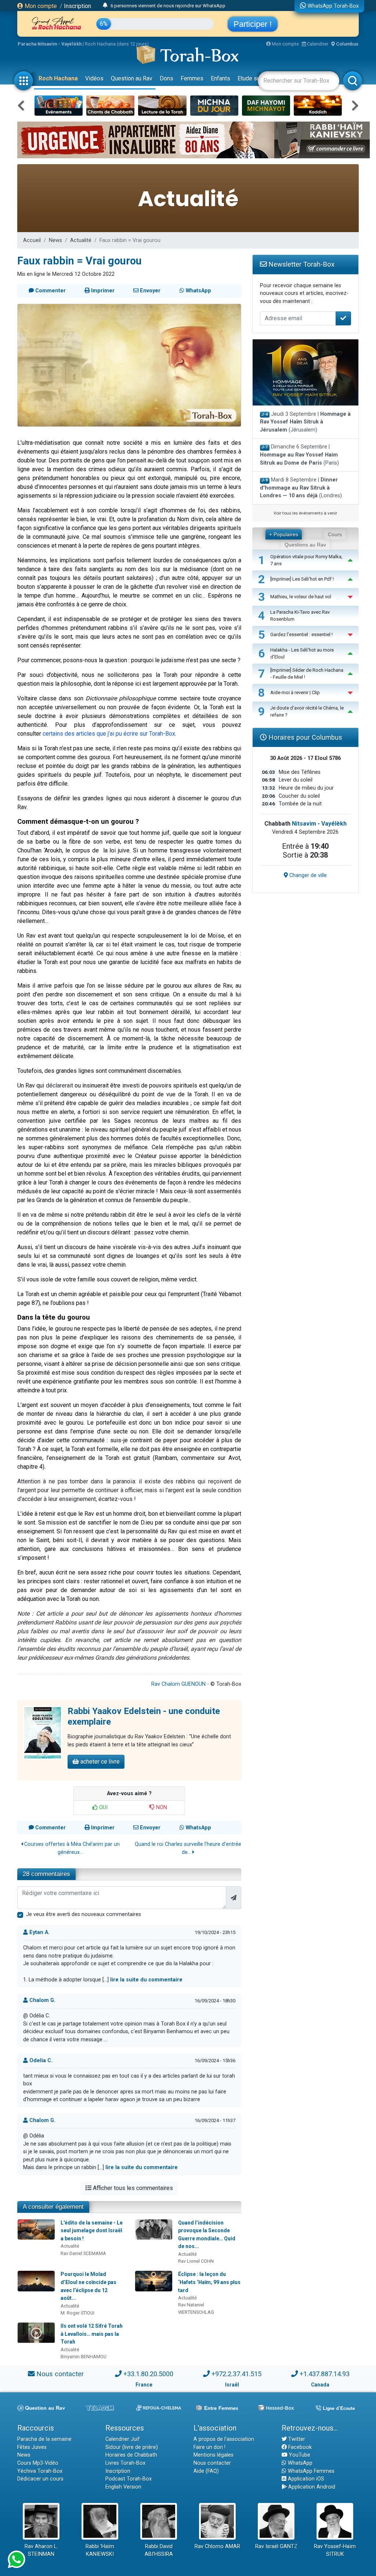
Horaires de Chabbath (131, 2455)
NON (161, 1807)
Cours (335, 534)
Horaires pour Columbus (304, 737)
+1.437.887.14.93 (325, 2374)
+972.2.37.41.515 (236, 2374)
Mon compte (40, 6)
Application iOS (305, 2479)
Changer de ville (307, 875)
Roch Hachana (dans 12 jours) (117, 44)
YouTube (299, 2455)
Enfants (220, 78)
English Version (123, 2487)
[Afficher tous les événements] (105, 6)
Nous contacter (60, 2374)
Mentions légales (214, 2455)
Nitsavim (304, 824)
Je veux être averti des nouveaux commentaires (84, 1914)
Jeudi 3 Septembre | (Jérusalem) (305, 422)
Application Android (311, 2487)
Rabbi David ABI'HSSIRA (159, 2550)
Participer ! (253, 24)
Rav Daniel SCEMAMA (83, 2253)
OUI (103, 1807)
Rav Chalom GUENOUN (178, 1684)
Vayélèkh (334, 824)
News (55, 240)
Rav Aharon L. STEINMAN (41, 2550)
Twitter (296, 2439)
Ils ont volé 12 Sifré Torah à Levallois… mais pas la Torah (92, 2334)
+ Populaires (284, 534)
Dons (167, 78)
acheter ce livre (99, 1762)
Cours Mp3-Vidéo (38, 2463)
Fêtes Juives (32, 2447)
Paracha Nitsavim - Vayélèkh (50, 44)
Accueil (32, 240)
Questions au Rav (305, 545)
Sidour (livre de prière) (132, 2447)
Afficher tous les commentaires (132, 2188)
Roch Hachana (58, 78)
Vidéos (94, 78)
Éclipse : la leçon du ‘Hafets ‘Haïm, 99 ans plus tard (209, 2282)
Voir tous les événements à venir (305, 513)
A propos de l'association (224, 2439)
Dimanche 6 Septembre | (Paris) (299, 455)
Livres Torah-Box (125, 2463)
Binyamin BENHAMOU (84, 2357)
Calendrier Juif (123, 2439)
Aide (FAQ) (206, 2471)
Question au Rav (132, 78)
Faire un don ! (209, 2447)
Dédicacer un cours (40, 2479)
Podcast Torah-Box (129, 2479)
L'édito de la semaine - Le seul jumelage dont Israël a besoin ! (92, 2231)
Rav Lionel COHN (196, 2261)
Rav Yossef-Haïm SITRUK (335, 2550)
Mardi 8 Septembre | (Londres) (301, 488)
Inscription (77, 6)
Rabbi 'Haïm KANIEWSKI (100, 2550)
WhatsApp (299, 2463)
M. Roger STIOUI (77, 2313)
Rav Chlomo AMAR (217, 2546)
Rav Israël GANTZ (276, 2546)
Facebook (299, 2447)
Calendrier (317, 44)
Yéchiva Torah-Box (40, 2471)
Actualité (81, 240)
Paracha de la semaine (44, 2439)
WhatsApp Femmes (310, 2471)
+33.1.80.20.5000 (148, 2374)
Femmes (192, 78)
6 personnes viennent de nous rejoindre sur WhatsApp (168, 6)
